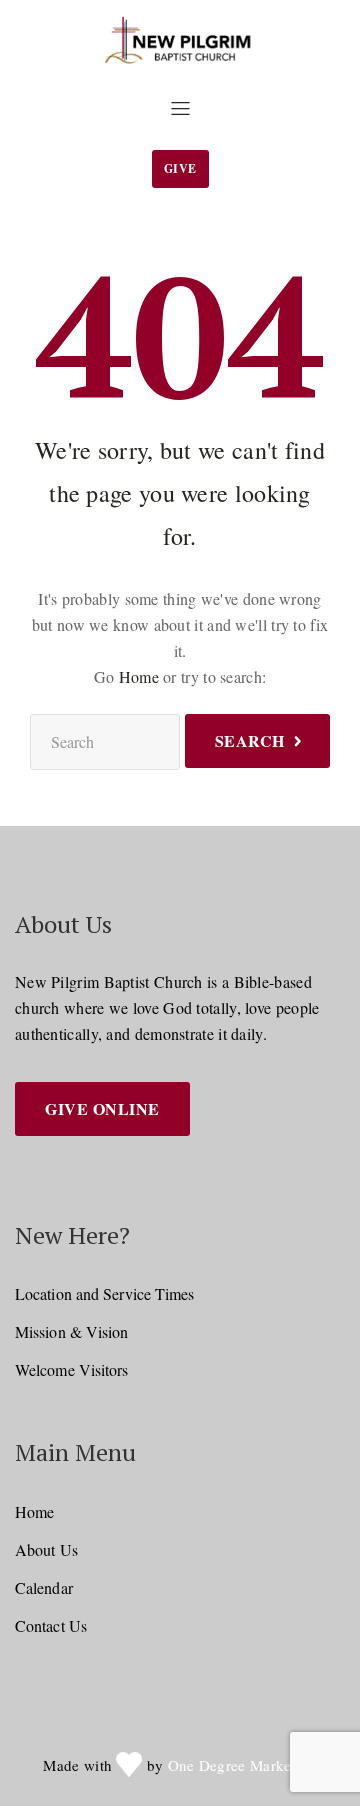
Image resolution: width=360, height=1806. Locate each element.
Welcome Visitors (72, 1369)
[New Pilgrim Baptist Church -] (180, 41)
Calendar (44, 1587)
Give (180, 168)
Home (139, 676)
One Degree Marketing (242, 1765)
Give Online (102, 1108)
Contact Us (51, 1625)
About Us (46, 1549)
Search (250, 740)
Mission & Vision (72, 1331)
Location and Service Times (105, 1293)
